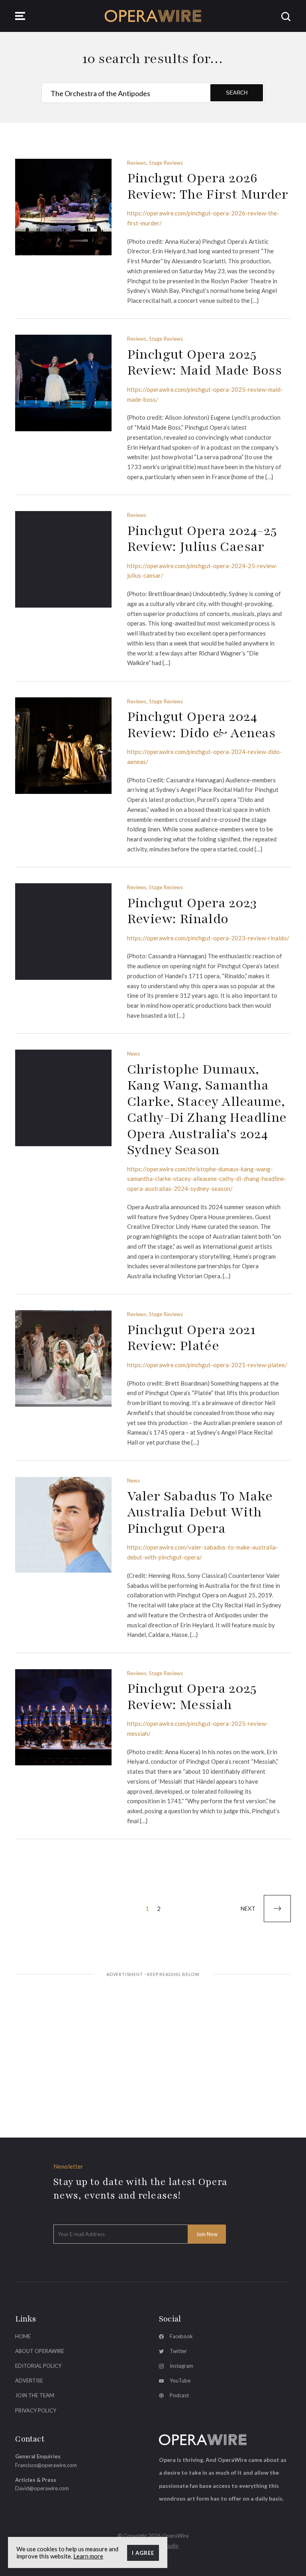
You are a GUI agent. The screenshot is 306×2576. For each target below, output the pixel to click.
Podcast (179, 2395)
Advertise (29, 2381)
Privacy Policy (36, 2410)
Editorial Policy (38, 2366)
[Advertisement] (153, 2045)
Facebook (181, 2336)
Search (237, 93)
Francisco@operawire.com (46, 2465)
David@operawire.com (42, 2488)
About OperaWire (40, 2351)
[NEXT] (277, 1909)
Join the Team (35, 2395)
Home (23, 2336)
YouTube (180, 2381)
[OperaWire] (153, 16)
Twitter (178, 2351)
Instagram (181, 2366)
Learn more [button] (88, 2556)
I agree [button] (143, 2553)
